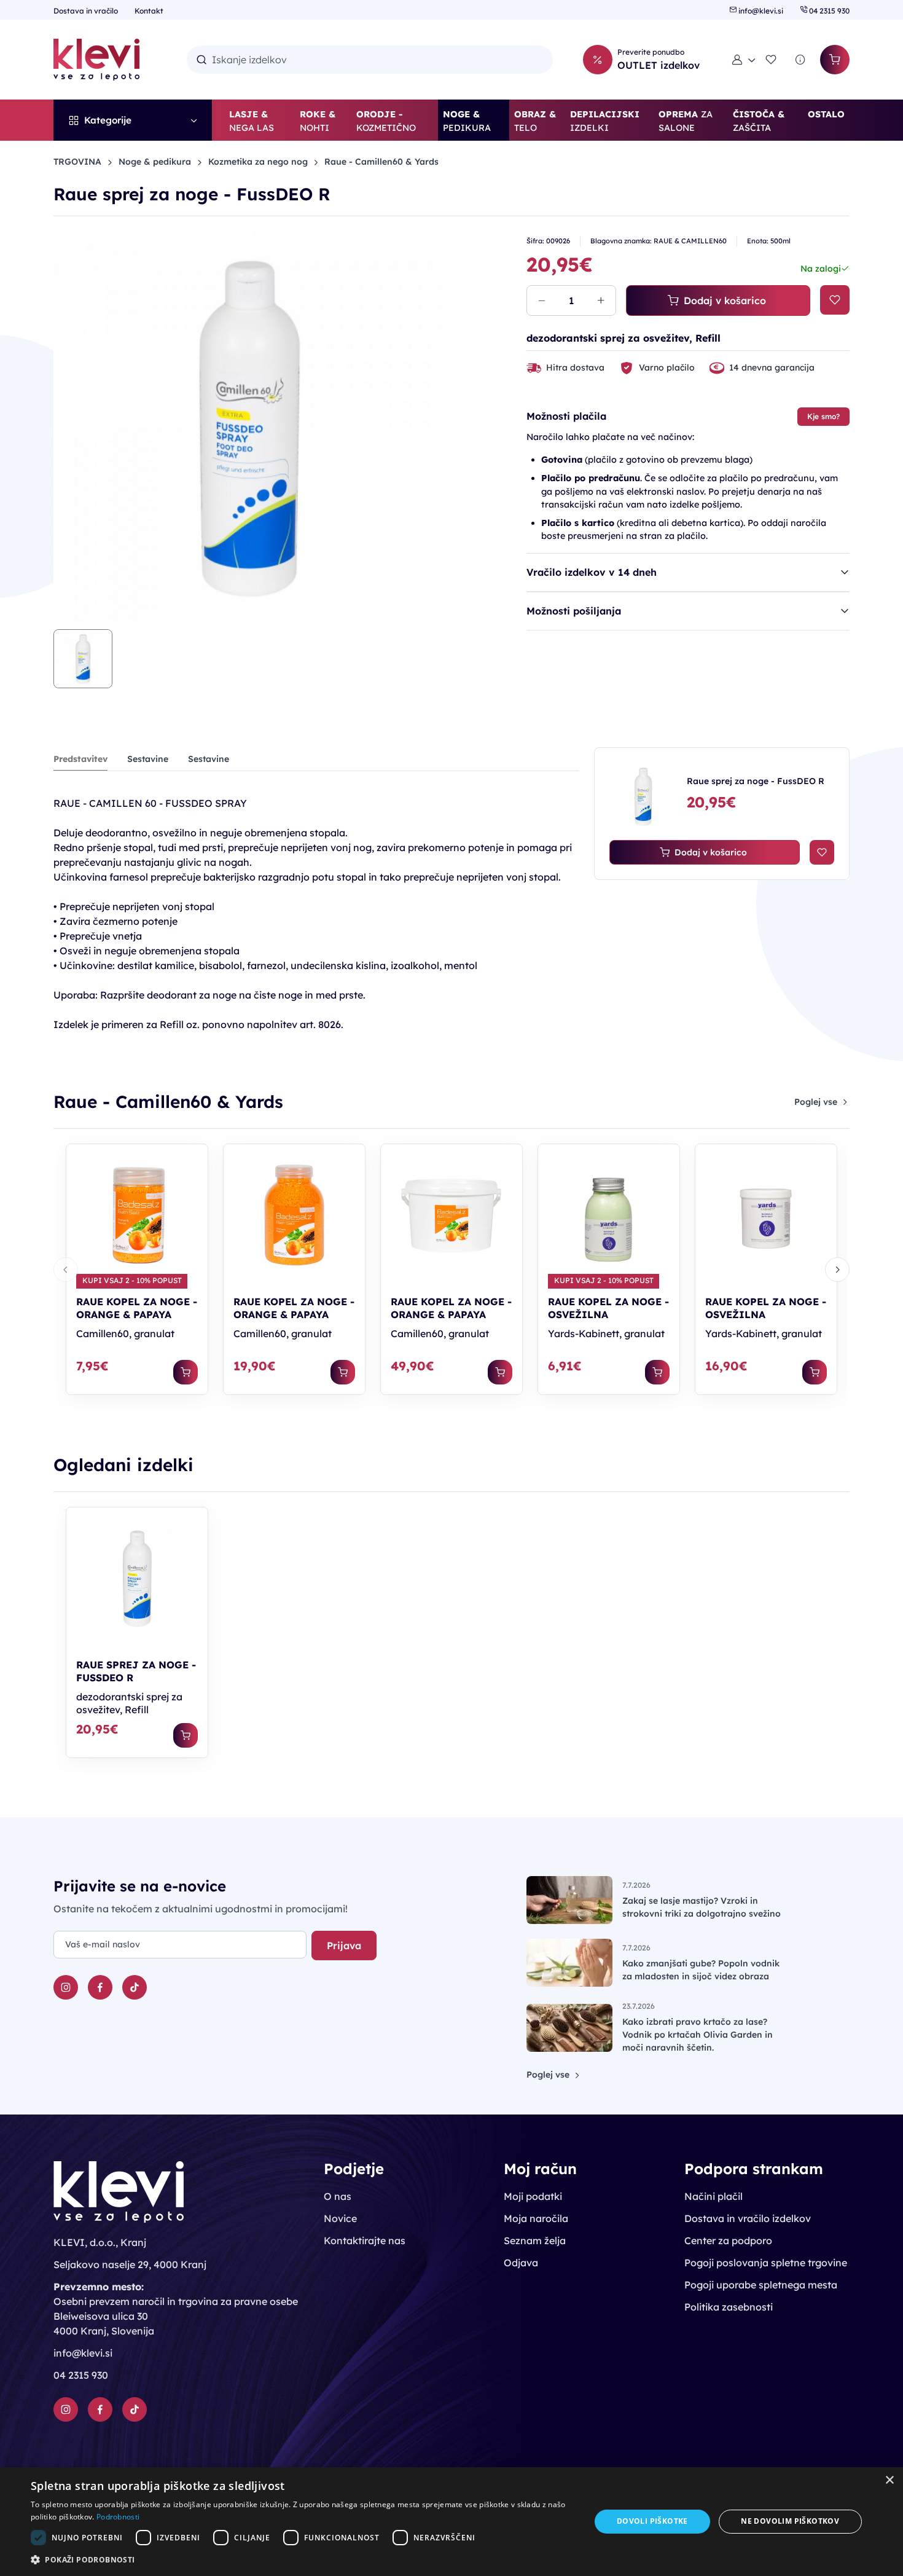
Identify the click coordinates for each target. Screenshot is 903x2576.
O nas (338, 2196)
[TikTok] (135, 1987)
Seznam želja (535, 2240)
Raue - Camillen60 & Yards (381, 162)
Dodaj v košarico (725, 300)
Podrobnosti (118, 2517)
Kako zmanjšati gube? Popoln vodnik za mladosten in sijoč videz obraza (701, 1970)
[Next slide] (837, 1270)
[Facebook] (100, 1987)
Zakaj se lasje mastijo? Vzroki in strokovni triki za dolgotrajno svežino (702, 1907)
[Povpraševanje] (800, 60)
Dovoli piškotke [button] (652, 2521)
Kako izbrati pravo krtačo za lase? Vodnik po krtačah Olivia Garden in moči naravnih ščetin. (698, 2035)
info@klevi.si (761, 11)
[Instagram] (66, 1987)
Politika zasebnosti (729, 2307)
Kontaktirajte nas (365, 2240)
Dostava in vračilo (87, 11)
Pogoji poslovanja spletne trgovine (766, 2263)
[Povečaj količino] (601, 300)
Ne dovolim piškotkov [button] (790, 2521)
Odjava (521, 2263)
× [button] (889, 2480)
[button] (744, 60)
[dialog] (451, 2522)
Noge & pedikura (155, 162)
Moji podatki (533, 2196)
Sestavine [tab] (148, 759)
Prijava (344, 1946)
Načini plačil (713, 2196)
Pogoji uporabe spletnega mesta (761, 2285)
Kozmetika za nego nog (258, 162)
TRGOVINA (77, 162)
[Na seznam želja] (835, 300)
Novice (340, 2218)
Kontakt (149, 11)
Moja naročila (536, 2218)
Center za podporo (728, 2240)
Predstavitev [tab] (80, 759)
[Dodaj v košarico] (186, 1372)
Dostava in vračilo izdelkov (748, 2218)
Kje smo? (823, 416)
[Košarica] (835, 60)
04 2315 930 (828, 11)
